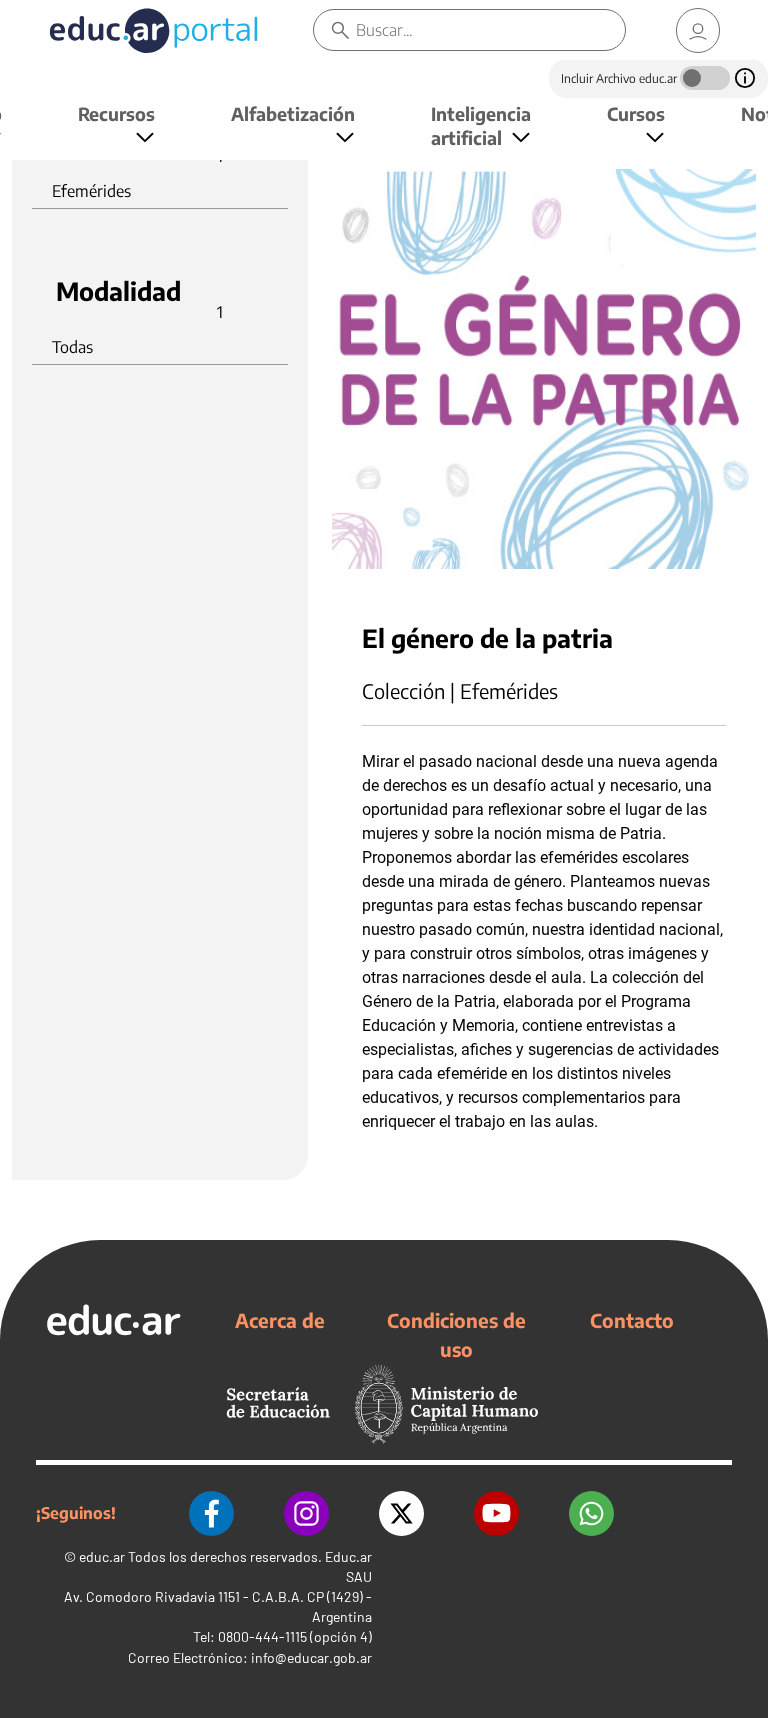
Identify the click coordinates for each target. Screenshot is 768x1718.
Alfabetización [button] (293, 113)
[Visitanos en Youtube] (496, 1513)
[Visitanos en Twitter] (401, 1513)
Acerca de (280, 1320)
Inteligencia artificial (481, 125)
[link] (698, 30)
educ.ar (102, 1556)
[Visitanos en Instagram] (306, 1513)
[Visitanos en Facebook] (211, 1513)
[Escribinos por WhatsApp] (591, 1513)
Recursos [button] (116, 113)
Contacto (632, 1320)
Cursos (636, 113)
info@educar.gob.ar (311, 1657)
